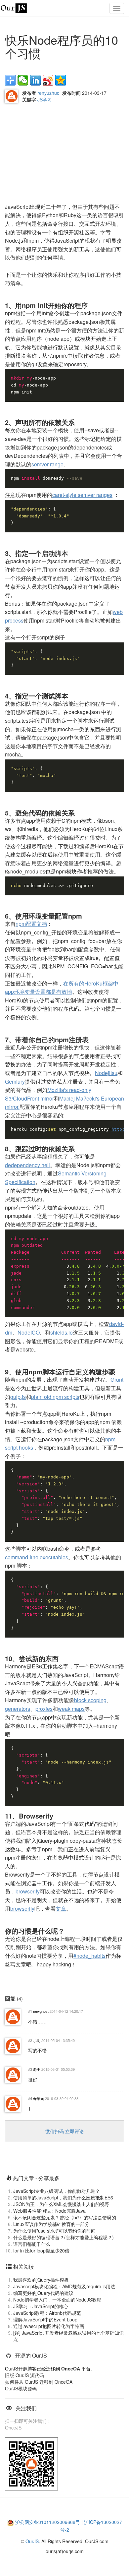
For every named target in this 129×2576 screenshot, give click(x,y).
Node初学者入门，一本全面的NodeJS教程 (57, 2300)
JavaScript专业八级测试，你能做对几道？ (57, 2191)
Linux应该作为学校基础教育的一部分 (51, 2224)
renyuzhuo (48, 93)
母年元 (39, 2098)
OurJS (32, 2541)
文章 (61, 1909)
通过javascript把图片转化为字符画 (49, 2326)
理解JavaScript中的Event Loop (45, 2319)
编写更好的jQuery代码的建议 (43, 2293)
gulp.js (18, 1397)
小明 (37, 2040)
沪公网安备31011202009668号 (48, 2522)
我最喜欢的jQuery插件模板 (41, 2280)
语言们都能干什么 (32, 2244)
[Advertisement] (55, 154)
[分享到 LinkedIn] (35, 80)
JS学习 (45, 99)
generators (18, 1709)
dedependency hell (27, 1165)
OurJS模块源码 (21, 2388)
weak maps (71, 1709)
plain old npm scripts (55, 1397)
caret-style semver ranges (82, 495)
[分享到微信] (23, 80)
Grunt (117, 1379)
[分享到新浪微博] (48, 80)
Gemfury (15, 1081)
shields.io (62, 1332)
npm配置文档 (31, 924)
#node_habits (89, 1956)
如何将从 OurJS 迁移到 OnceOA (39, 2382)
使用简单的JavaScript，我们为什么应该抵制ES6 (63, 2197)
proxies (44, 1709)
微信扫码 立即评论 (64, 2131)
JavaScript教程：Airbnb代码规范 (47, 2313)
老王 (37, 2069)
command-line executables (37, 1557)
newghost (41, 2011)
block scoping (90, 1700)
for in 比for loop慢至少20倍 (41, 2250)
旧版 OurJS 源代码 (24, 2375)
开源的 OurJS (31, 2355)
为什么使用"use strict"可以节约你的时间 (54, 2231)
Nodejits (105, 1073)
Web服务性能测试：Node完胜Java (49, 2211)
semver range (47, 464)
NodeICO (29, 1332)
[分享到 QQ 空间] (61, 80)
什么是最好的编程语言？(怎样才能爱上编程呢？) (64, 2237)
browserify (28, 1891)
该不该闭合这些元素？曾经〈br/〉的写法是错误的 (65, 2217)
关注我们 (26, 2408)
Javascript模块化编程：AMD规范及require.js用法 (64, 2286)
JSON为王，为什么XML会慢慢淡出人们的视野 (61, 2204)
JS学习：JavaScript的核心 (41, 2306)
